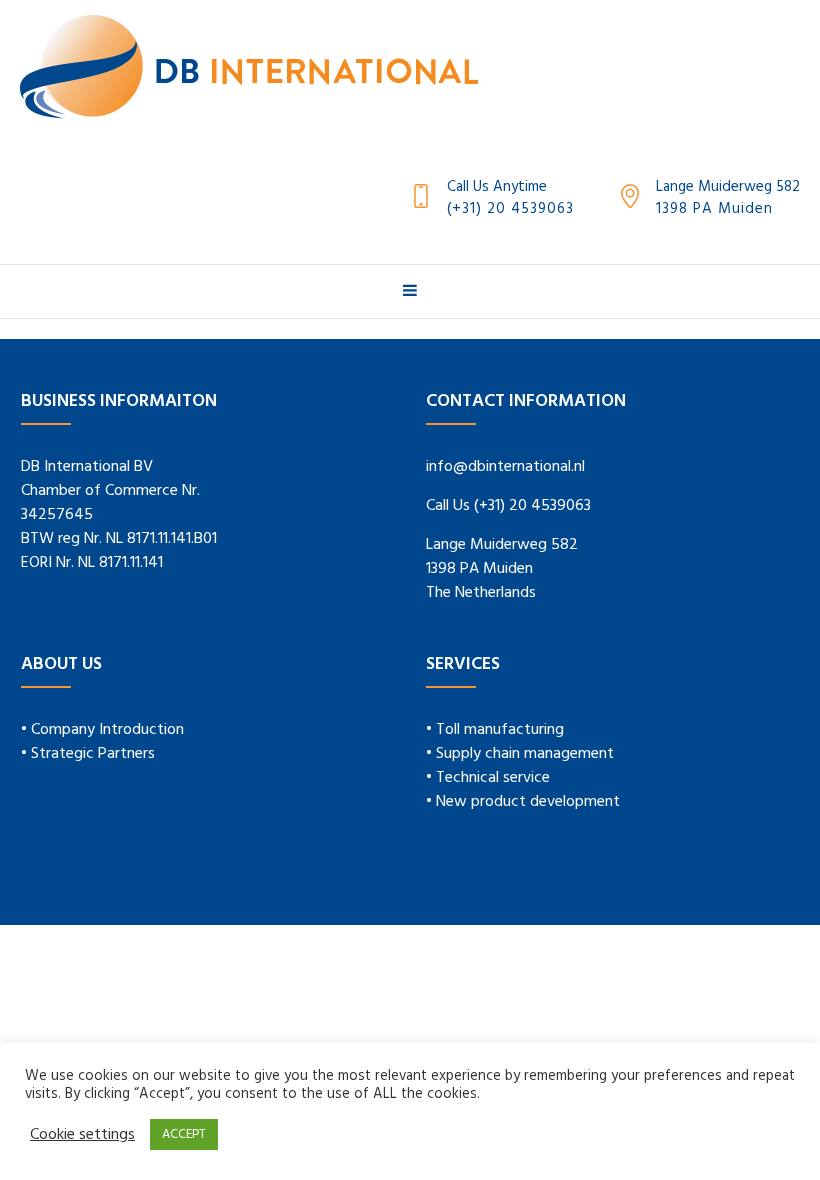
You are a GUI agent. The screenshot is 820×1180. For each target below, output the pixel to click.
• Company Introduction (102, 730)
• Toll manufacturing (495, 730)
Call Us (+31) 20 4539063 (508, 506)
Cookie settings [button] (82, 1135)
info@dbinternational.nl (505, 467)
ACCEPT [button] (184, 1134)
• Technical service (488, 778)
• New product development (523, 802)
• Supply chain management (520, 754)
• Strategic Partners (88, 754)
